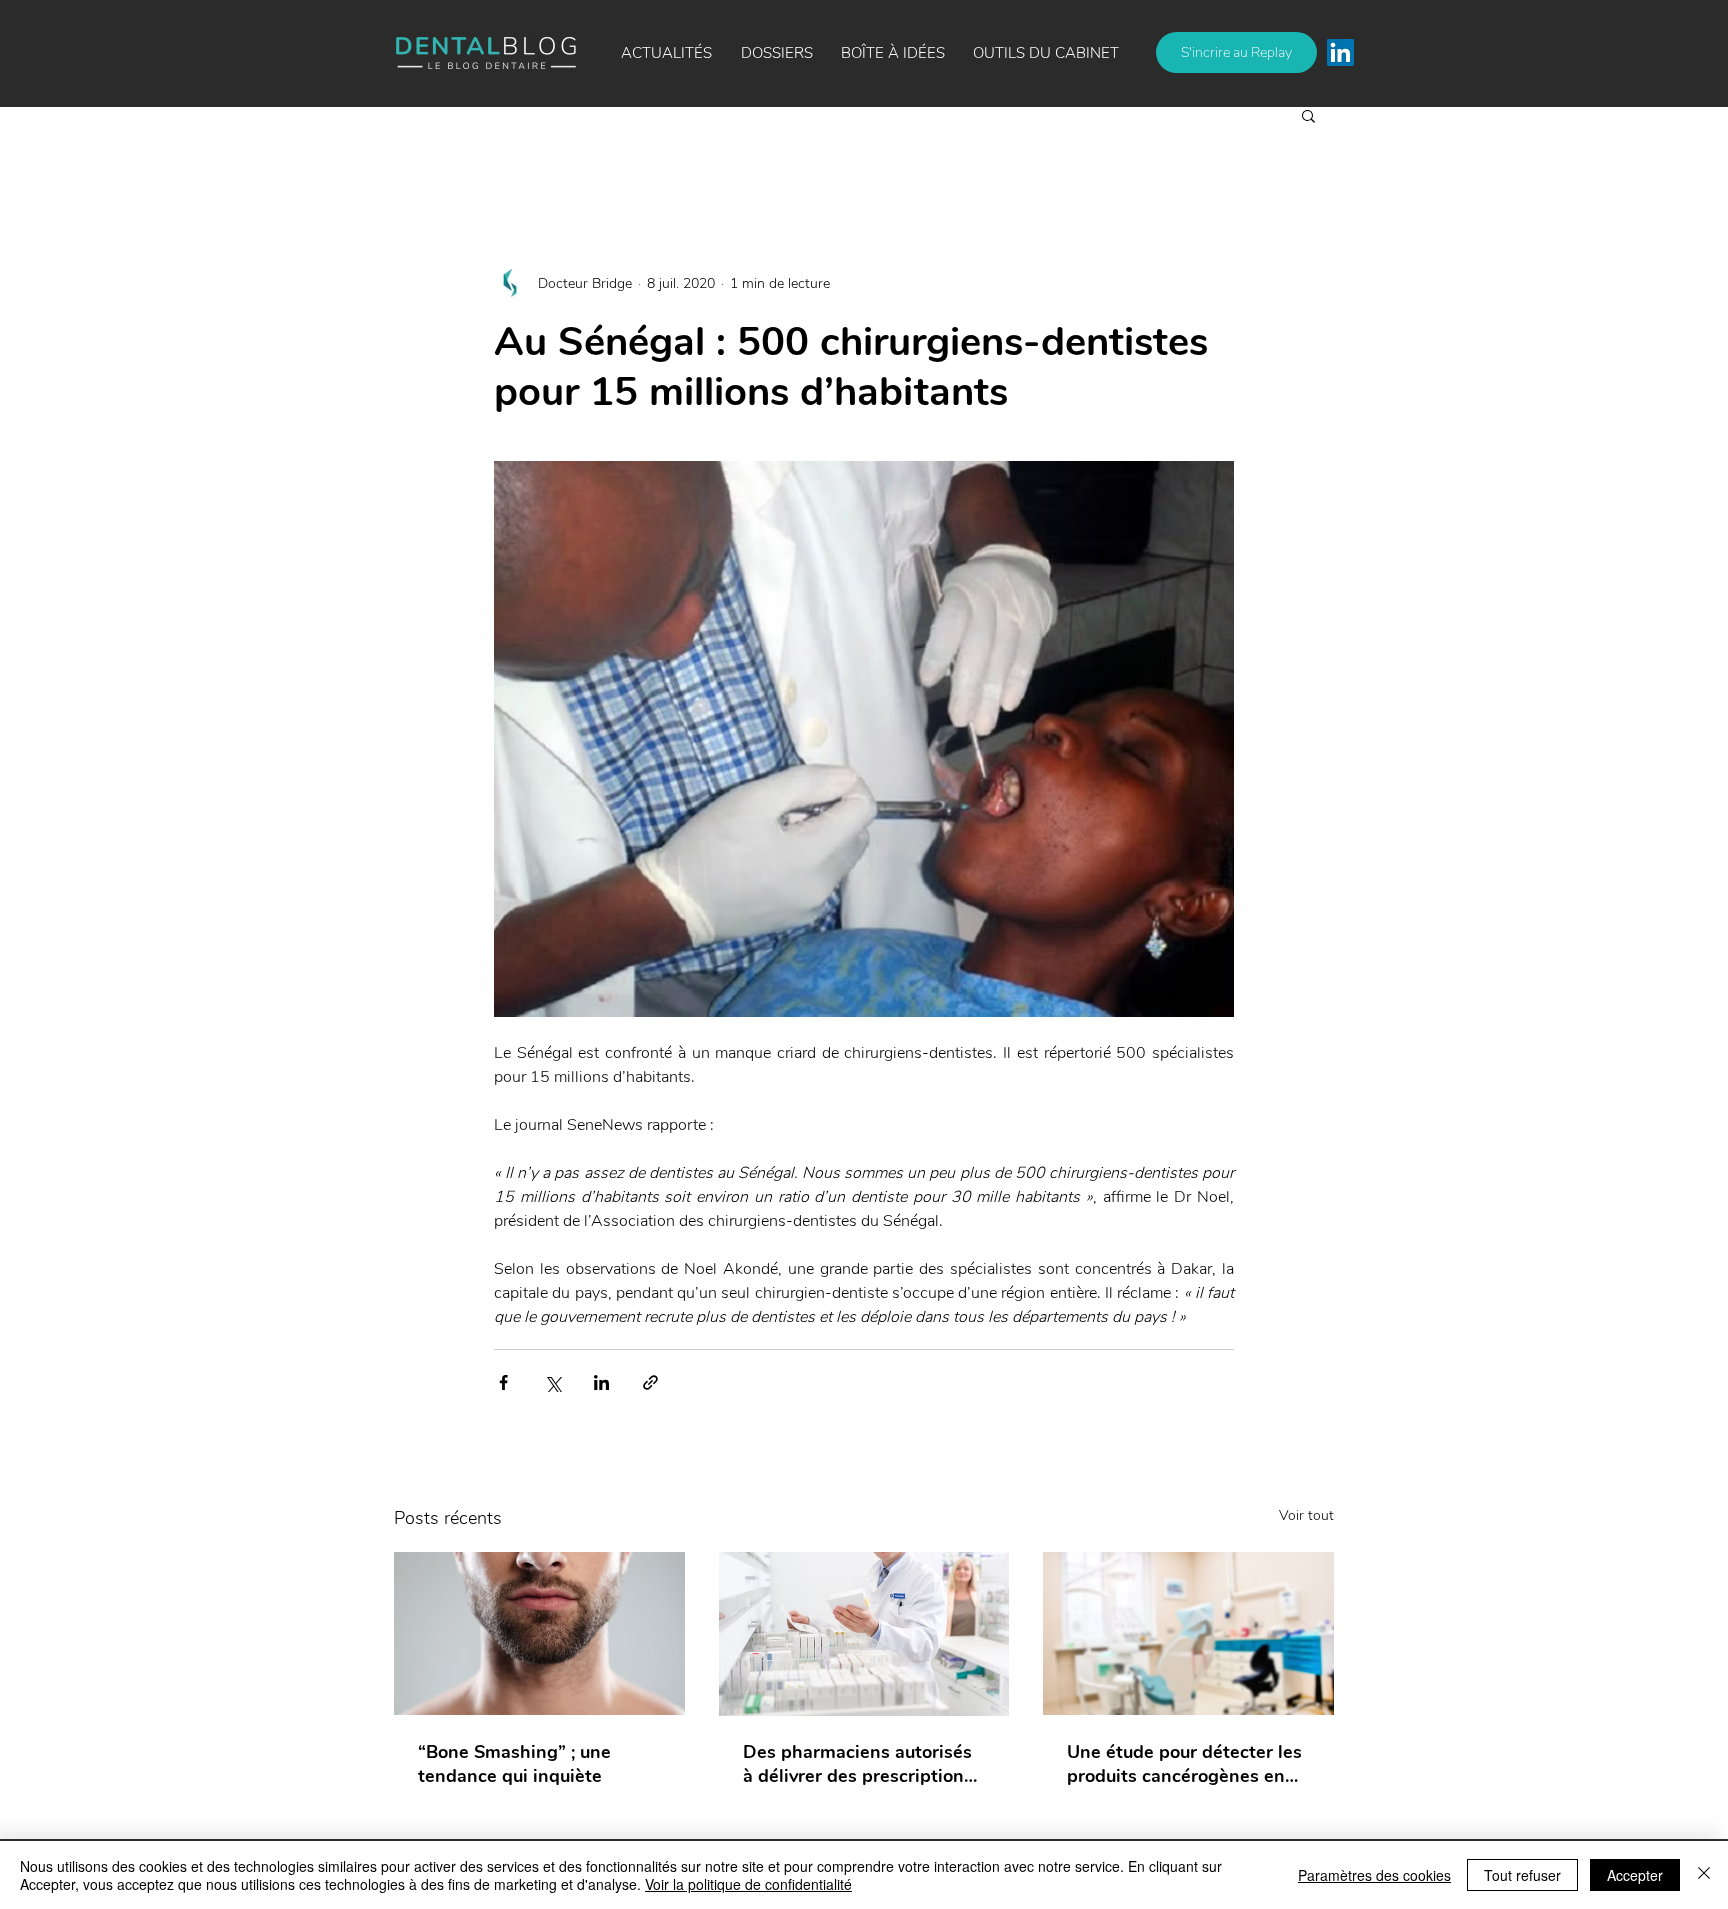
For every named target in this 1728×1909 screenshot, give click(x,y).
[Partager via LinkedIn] (601, 1382)
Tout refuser (1522, 1875)
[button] (893, 53)
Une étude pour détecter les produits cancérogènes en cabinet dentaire (1184, 1764)
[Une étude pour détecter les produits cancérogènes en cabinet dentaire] (1188, 1633)
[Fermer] (1704, 1875)
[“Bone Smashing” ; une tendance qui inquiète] (539, 1633)
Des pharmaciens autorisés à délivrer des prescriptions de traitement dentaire (858, 1764)
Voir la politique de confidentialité (748, 1884)
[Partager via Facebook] (503, 1382)
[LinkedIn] (1340, 52)
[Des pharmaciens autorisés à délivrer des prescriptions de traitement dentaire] (864, 1634)
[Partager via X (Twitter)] (552, 1382)
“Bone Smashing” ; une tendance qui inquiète (514, 1764)
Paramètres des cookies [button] (1374, 1875)
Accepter (1635, 1875)
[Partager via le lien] (650, 1382)
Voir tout (1306, 1515)
